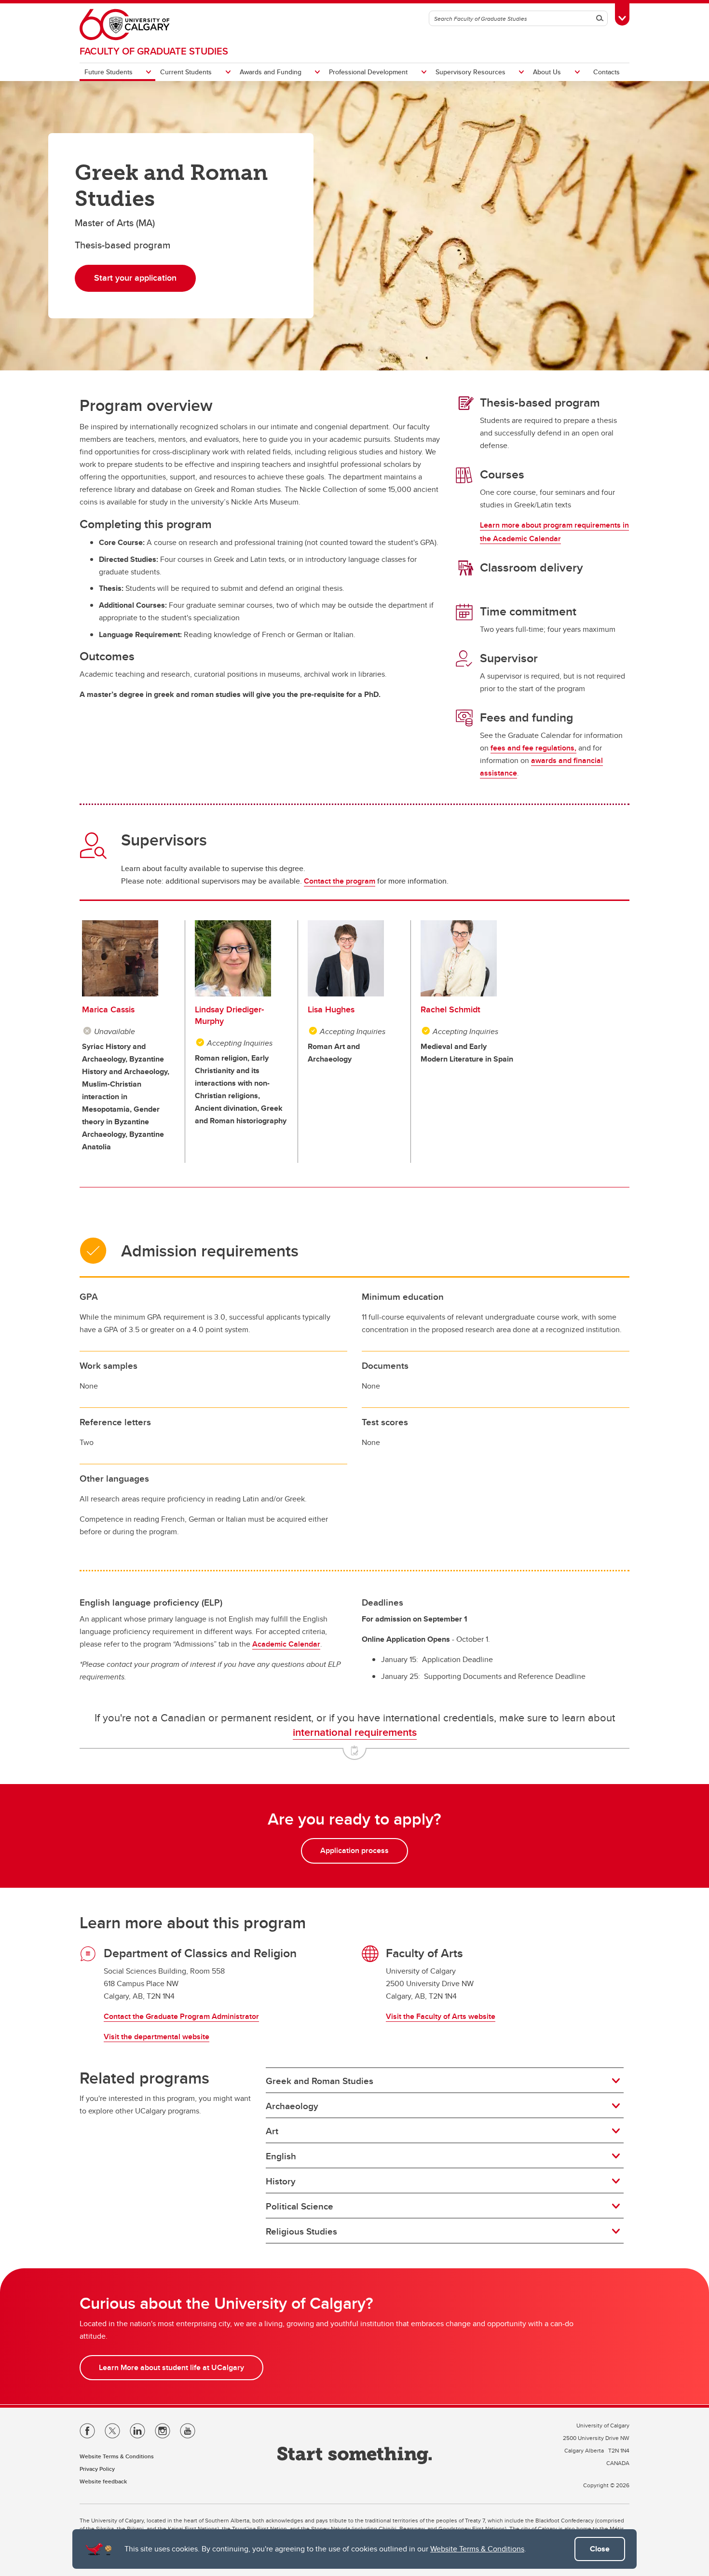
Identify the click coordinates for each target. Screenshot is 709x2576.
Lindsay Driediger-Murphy (229, 1015)
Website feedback (103, 2481)
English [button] (281, 2156)
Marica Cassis (108, 1009)
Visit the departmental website (157, 2037)
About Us (547, 72)
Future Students (109, 72)
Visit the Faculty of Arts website (441, 2016)
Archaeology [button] (292, 2106)
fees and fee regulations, (533, 748)
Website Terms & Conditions (477, 2549)
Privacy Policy (97, 2469)
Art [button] (272, 2131)
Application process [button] (354, 1850)
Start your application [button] (135, 278)
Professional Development (368, 72)
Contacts (607, 72)
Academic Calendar (286, 1644)
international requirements (355, 1732)
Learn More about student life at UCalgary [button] (171, 2367)
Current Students (186, 72)
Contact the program (340, 881)
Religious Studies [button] (301, 2231)
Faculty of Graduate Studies (154, 51)
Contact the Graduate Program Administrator (181, 2016)
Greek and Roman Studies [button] (320, 2081)
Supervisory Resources (470, 72)
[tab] (445, 2081)
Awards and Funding (271, 72)
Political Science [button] (300, 2206)
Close (600, 2549)
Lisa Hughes (331, 1009)
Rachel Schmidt (450, 1009)
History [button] (281, 2181)
